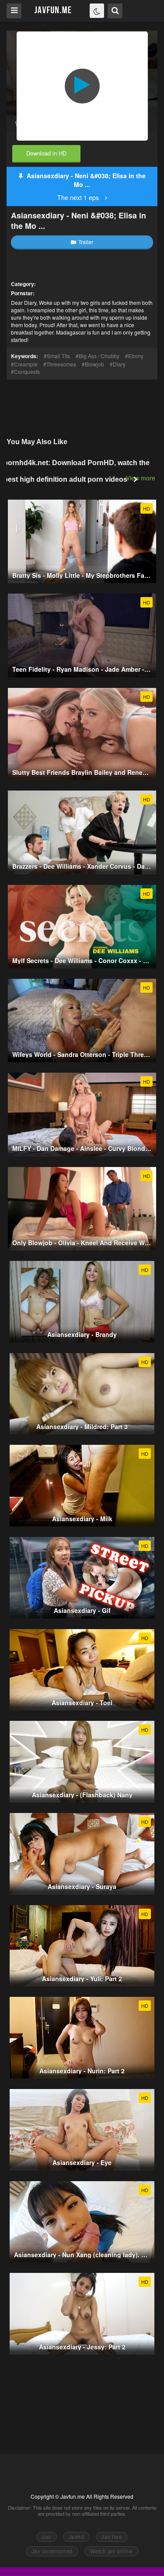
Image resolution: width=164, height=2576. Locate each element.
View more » (143, 478)
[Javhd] (53, 10)
